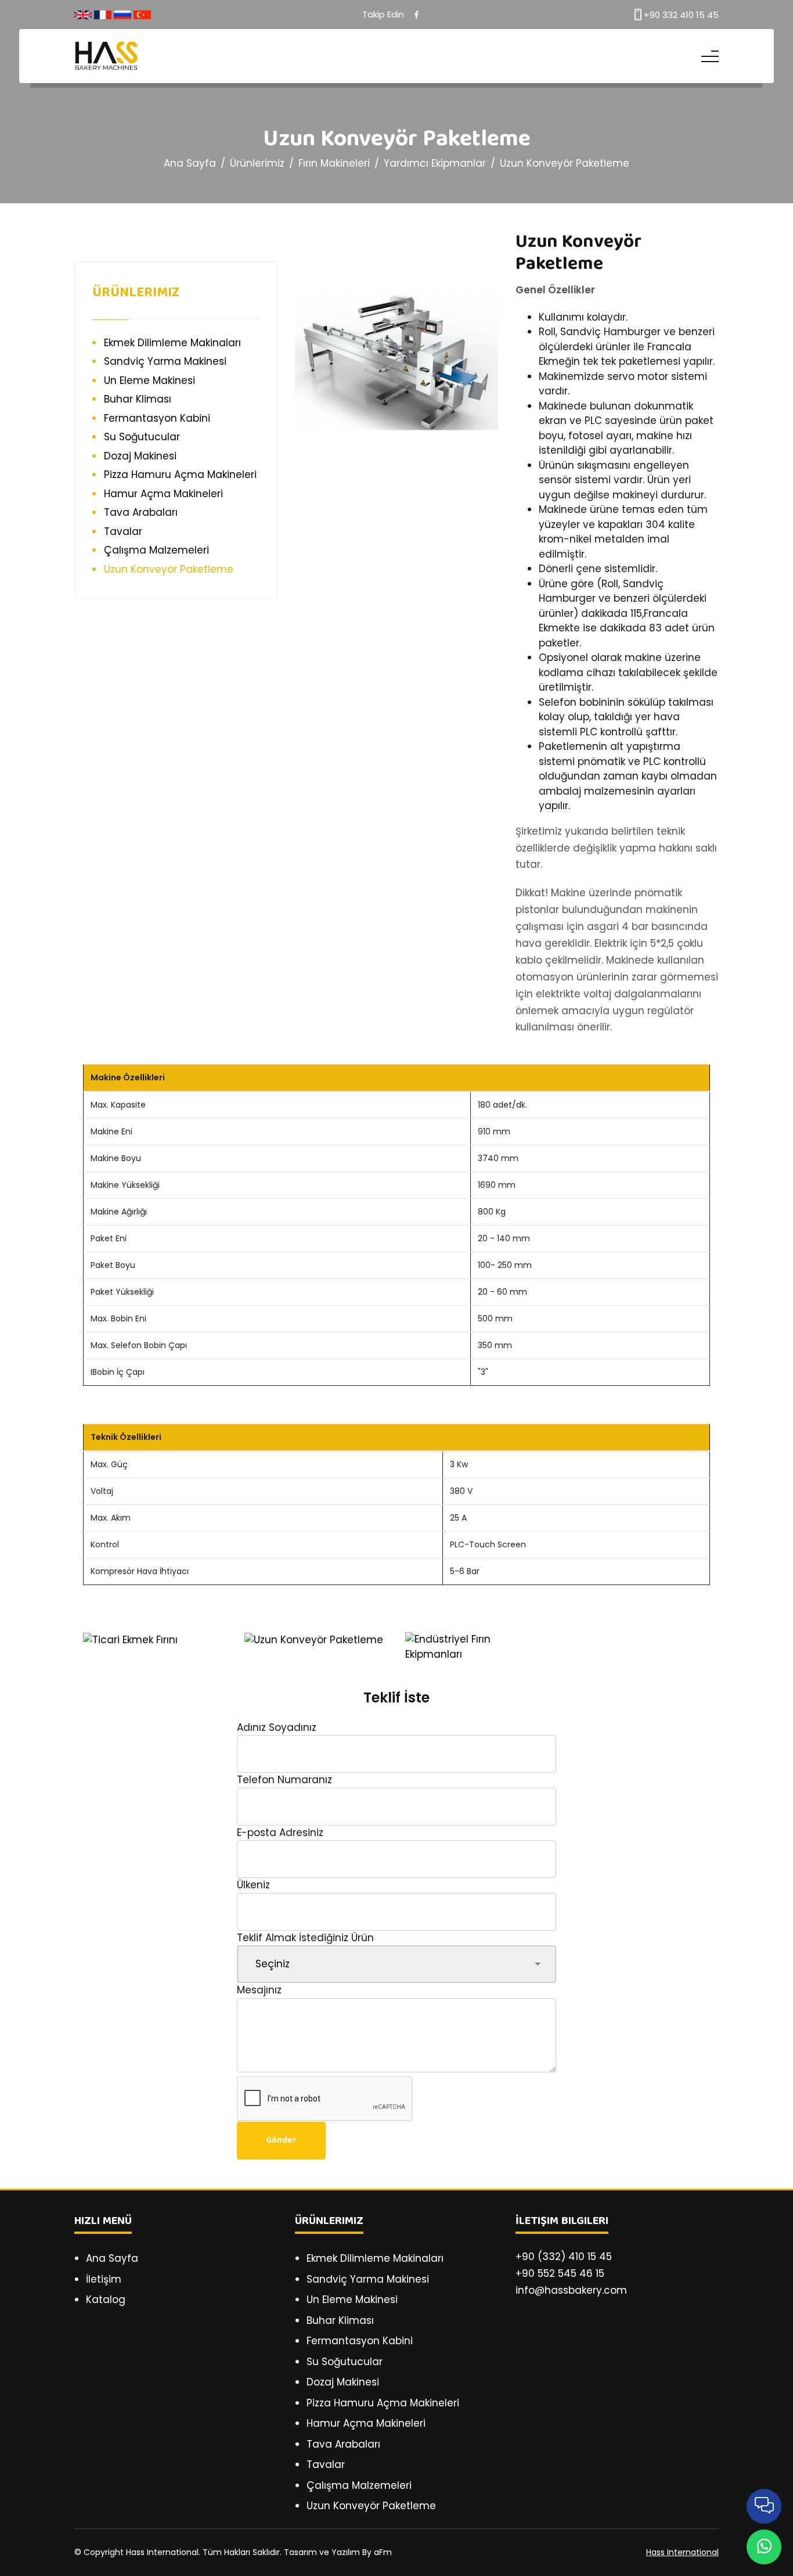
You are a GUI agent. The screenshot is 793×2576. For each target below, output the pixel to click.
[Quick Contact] (764, 2506)
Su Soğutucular (142, 437)
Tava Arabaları (141, 512)
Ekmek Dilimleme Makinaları (172, 343)
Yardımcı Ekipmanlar (435, 163)
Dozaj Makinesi (140, 456)
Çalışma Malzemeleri (156, 550)
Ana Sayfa (190, 163)
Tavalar (123, 531)
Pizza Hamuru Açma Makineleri (180, 475)
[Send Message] (764, 2547)
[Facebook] (417, 15)
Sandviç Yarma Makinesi (165, 361)
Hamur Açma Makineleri (163, 494)
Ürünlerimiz (257, 163)
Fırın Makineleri (334, 163)
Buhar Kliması (138, 399)
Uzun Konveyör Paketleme (565, 163)
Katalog (106, 2300)
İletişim (104, 2279)
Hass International (682, 2552)
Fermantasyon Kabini (157, 418)
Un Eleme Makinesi (149, 380)
